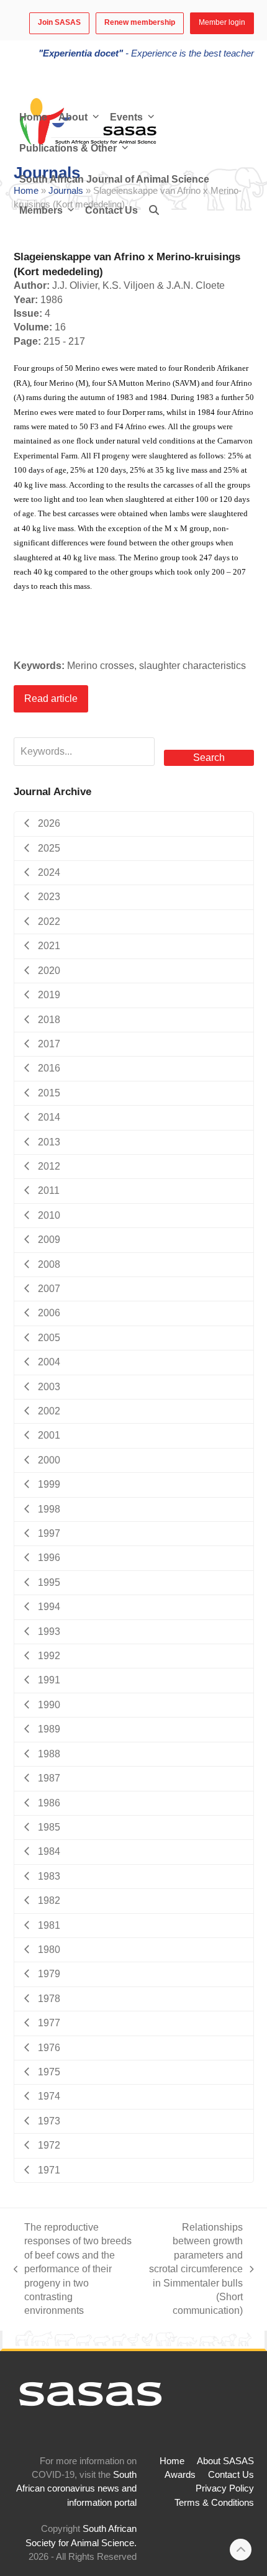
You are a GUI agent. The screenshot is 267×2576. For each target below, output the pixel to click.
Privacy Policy (225, 2488)
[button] (154, 211)
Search (209, 758)
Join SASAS (59, 22)
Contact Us (231, 2475)
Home (172, 2461)
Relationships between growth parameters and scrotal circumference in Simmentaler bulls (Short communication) (194, 2269)
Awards (180, 2475)
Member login (222, 22)
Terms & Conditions (214, 2503)
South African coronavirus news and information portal (76, 2489)
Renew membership (140, 22)
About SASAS (225, 2461)
